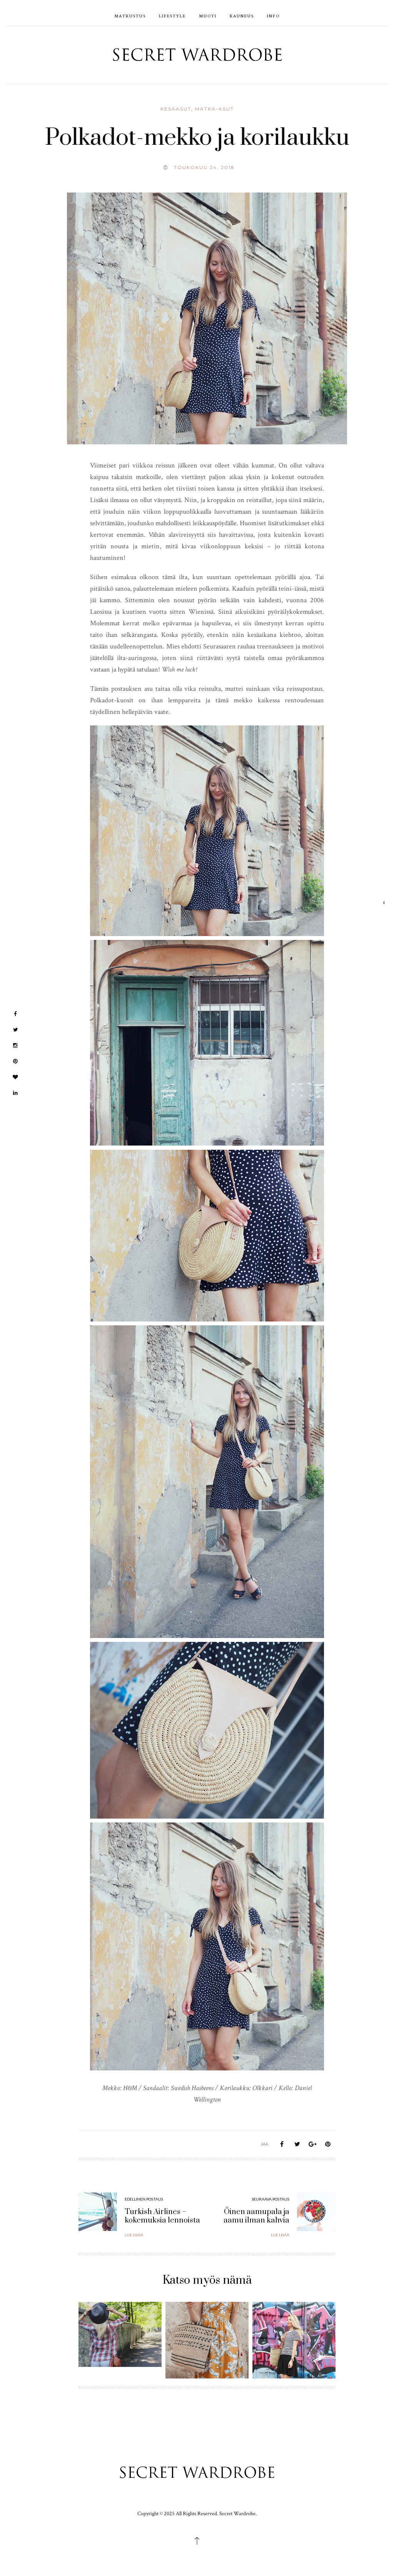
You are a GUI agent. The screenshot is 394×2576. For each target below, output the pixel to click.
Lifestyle (172, 16)
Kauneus (242, 16)
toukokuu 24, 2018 (204, 167)
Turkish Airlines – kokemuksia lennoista (162, 2216)
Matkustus (130, 16)
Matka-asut (215, 109)
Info (273, 16)
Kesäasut (176, 109)
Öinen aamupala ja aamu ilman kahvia (256, 2216)
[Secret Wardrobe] (197, 54)
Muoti (208, 16)
